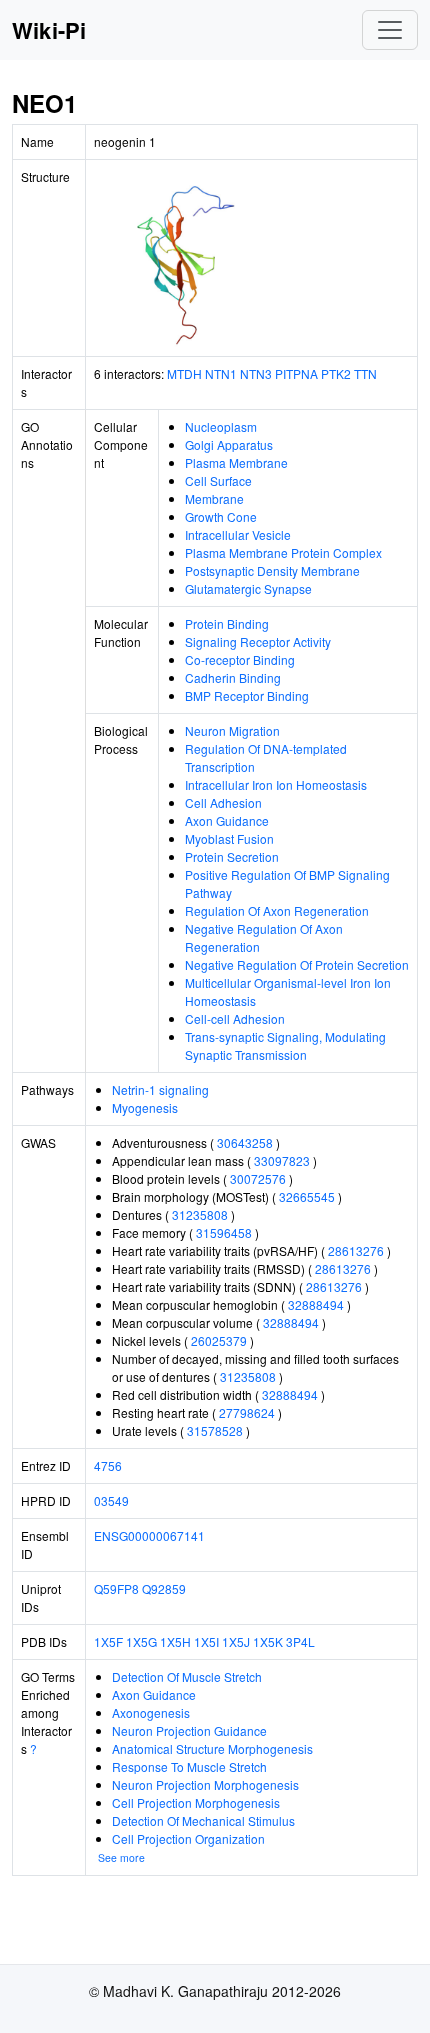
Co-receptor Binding (240, 659)
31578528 (215, 1430)
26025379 (219, 1340)
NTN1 (221, 373)
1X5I (206, 1641)
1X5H (175, 1641)
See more (121, 1857)
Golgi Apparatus (229, 444)
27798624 (247, 1412)
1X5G (141, 1641)
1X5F (108, 1641)
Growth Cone (221, 516)
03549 (111, 1500)
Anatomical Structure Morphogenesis (212, 1748)
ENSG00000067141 (149, 1535)
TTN (365, 373)
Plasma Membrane (236, 462)
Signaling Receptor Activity (258, 641)
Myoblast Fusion (229, 838)
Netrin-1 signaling (160, 1089)
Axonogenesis (151, 1712)
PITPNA (296, 373)
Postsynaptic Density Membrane (272, 570)
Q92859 (164, 1588)
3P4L (300, 1641)
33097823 (282, 1160)
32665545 (307, 1196)
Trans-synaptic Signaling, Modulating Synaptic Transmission (285, 1045)
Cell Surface (218, 480)
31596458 (224, 1232)
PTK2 (336, 373)
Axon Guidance (227, 820)
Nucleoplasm (221, 426)
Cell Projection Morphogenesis (196, 1802)
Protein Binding (227, 623)
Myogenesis (145, 1107)
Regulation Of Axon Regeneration (277, 910)
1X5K (268, 1641)
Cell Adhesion (223, 802)
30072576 (258, 1178)
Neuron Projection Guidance (189, 1730)
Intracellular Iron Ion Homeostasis (276, 784)
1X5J (236, 1641)
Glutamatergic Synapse (248, 588)
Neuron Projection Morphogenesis (205, 1784)
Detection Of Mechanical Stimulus (203, 1820)
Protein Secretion (232, 856)
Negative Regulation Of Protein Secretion (297, 964)
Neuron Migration (232, 730)
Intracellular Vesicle (238, 534)
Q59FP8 (116, 1588)
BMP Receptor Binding (247, 695)
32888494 (316, 1304)
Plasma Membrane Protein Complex (283, 552)
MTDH (184, 373)
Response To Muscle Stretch (189, 1766)
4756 (108, 1465)
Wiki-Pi (49, 30)
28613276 (356, 1250)
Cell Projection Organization (188, 1838)
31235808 (200, 1214)
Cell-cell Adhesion (235, 1018)
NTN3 (256, 373)
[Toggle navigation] (390, 30)
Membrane (214, 498)
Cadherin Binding (233, 677)
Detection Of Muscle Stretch (187, 1676)
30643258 (245, 1142)
